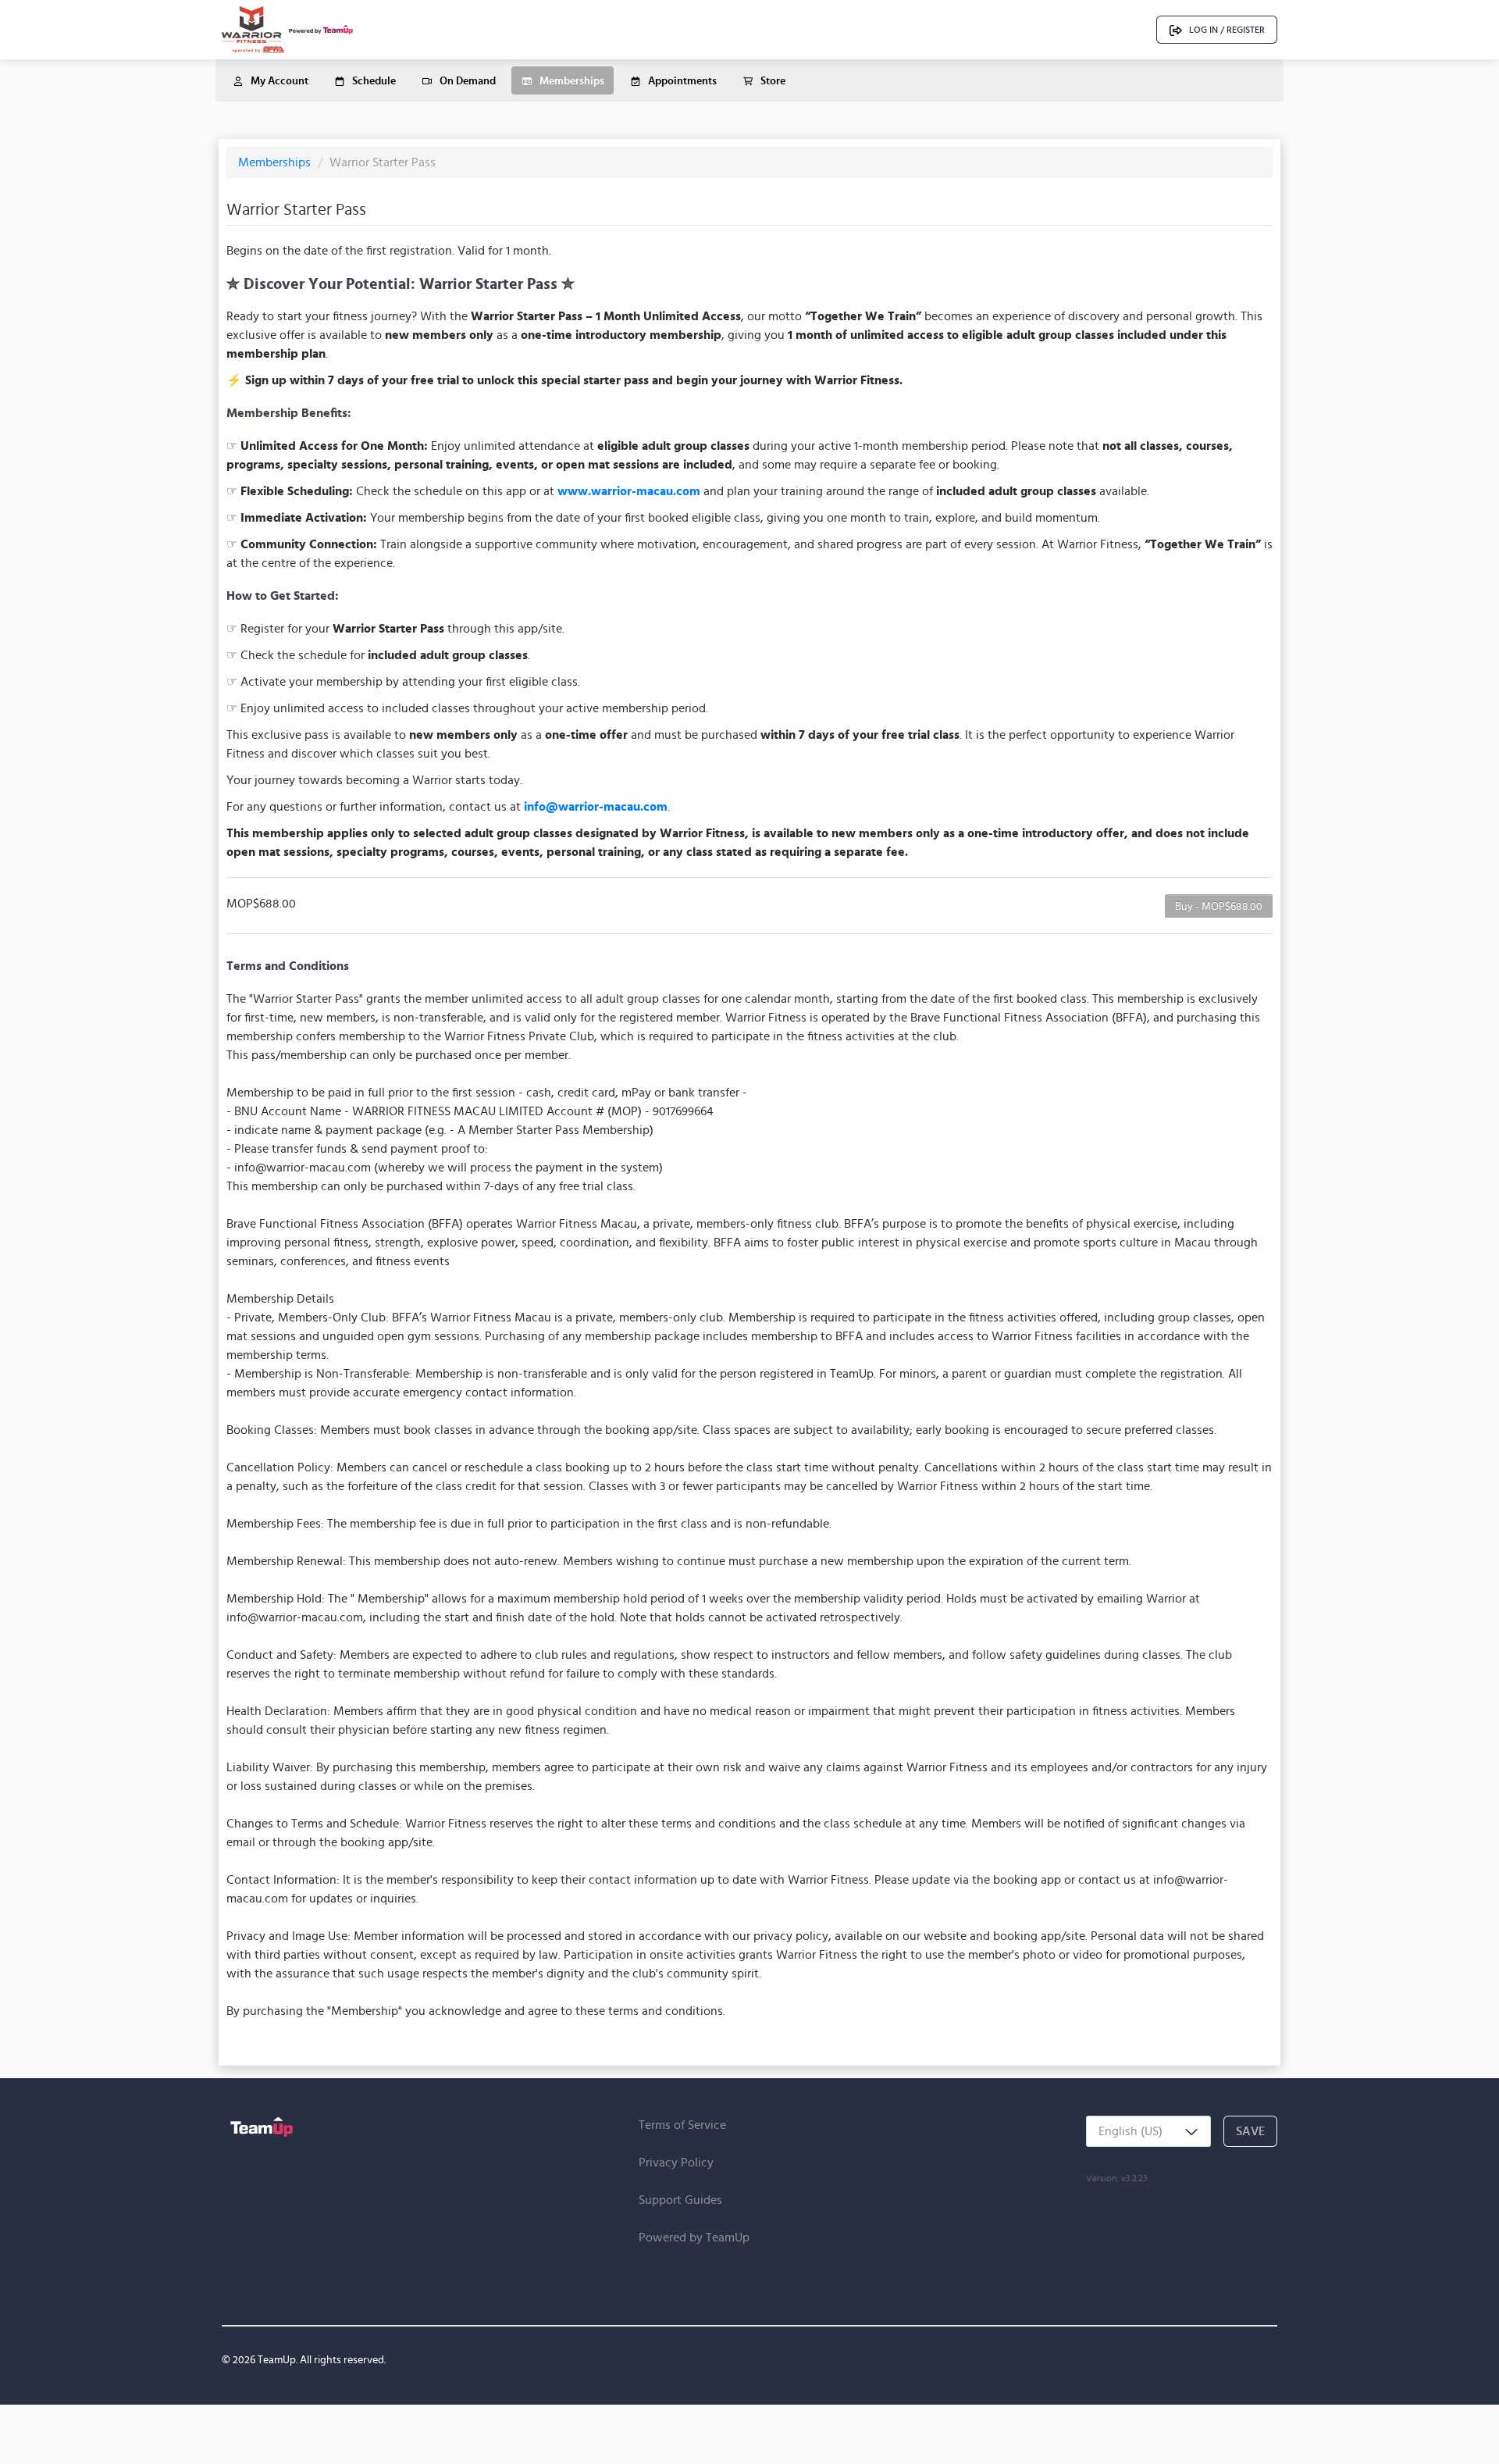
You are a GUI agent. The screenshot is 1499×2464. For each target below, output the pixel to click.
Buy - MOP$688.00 (1219, 906)
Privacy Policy (676, 2162)
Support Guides (680, 2200)
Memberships (276, 162)
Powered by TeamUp (694, 2237)
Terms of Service (682, 2125)
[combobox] (1148, 2131)
